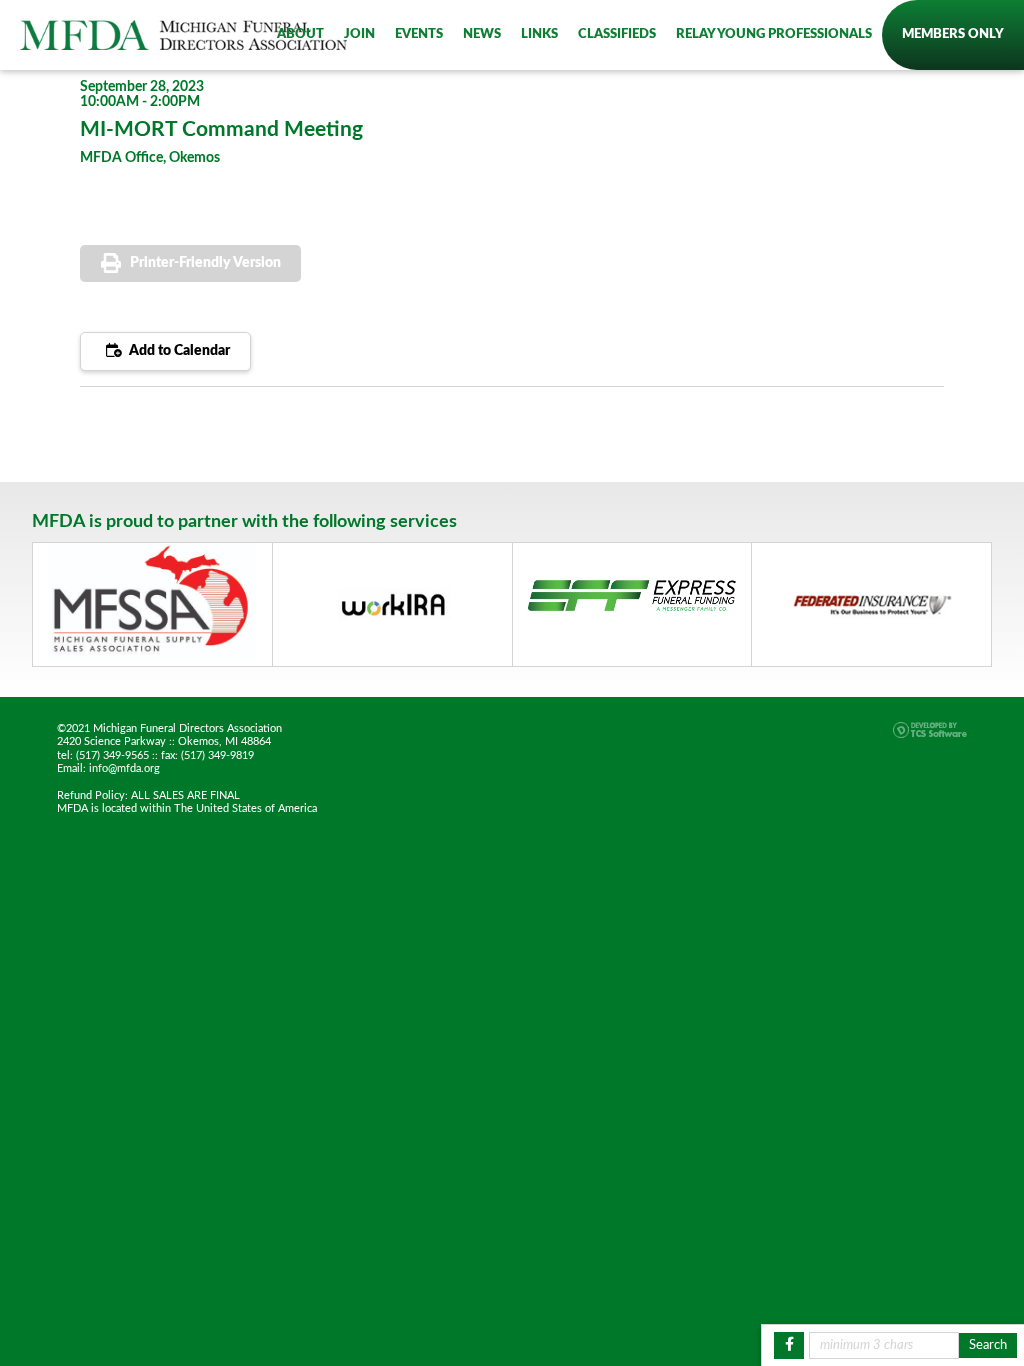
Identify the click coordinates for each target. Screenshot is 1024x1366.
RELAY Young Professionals (774, 34)
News (482, 34)
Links (539, 34)
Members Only (953, 34)
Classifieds (617, 34)
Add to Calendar (178, 351)
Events (419, 34)
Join (359, 34)
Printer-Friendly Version (205, 263)
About (300, 34)
